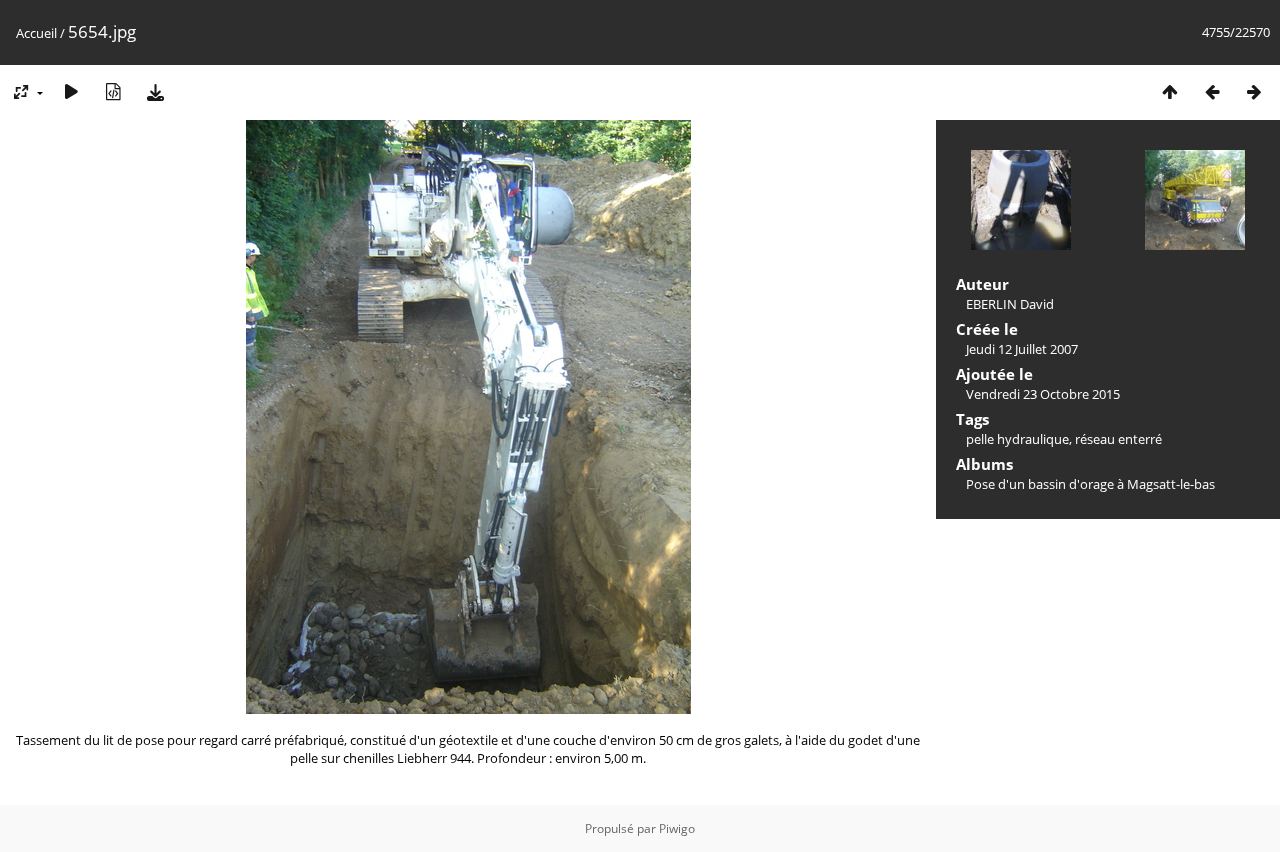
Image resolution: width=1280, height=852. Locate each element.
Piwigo (677, 828)
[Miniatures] (1170, 91)
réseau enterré (1118, 439)
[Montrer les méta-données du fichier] (113, 91)
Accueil (36, 33)
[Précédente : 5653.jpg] (1212, 91)
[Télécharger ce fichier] (155, 91)
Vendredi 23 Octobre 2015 (1043, 394)
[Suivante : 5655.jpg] (1254, 91)
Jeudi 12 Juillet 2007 (1022, 349)
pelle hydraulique (1017, 439)
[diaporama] (71, 91)
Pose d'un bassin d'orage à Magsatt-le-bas (1090, 484)
